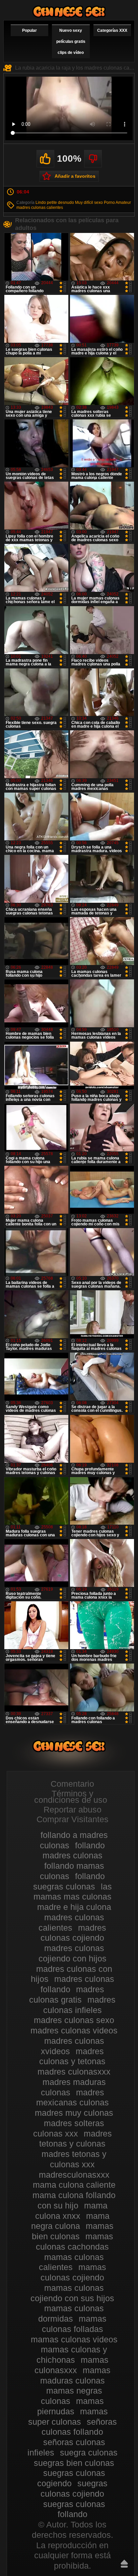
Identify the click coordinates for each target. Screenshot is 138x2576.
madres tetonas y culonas (76, 2139)
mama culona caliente (74, 2185)
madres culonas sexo (74, 2020)
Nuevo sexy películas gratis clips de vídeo (71, 42)
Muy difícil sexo (89, 203)
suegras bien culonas (74, 2463)
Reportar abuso (73, 1809)
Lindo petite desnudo (55, 203)
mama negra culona (70, 2221)
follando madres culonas (74, 1850)
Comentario (72, 1784)
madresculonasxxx (74, 2175)
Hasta (124, 2564)
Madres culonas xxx (69, 12)
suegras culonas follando (74, 2509)
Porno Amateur (117, 203)
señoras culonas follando (79, 2427)
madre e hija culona (74, 1907)
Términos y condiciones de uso (71, 1797)
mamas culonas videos (74, 2339)
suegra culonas (89, 2452)
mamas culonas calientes (72, 2262)
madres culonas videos (74, 2030)
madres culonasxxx (74, 2072)
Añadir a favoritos (75, 176)
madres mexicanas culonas (73, 2098)
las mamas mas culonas (73, 1892)
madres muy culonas (74, 2113)
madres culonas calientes (40, 208)
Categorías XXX (112, 30)
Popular (29, 30)
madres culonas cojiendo (73, 1933)
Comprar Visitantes (73, 1819)
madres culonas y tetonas (72, 2056)
